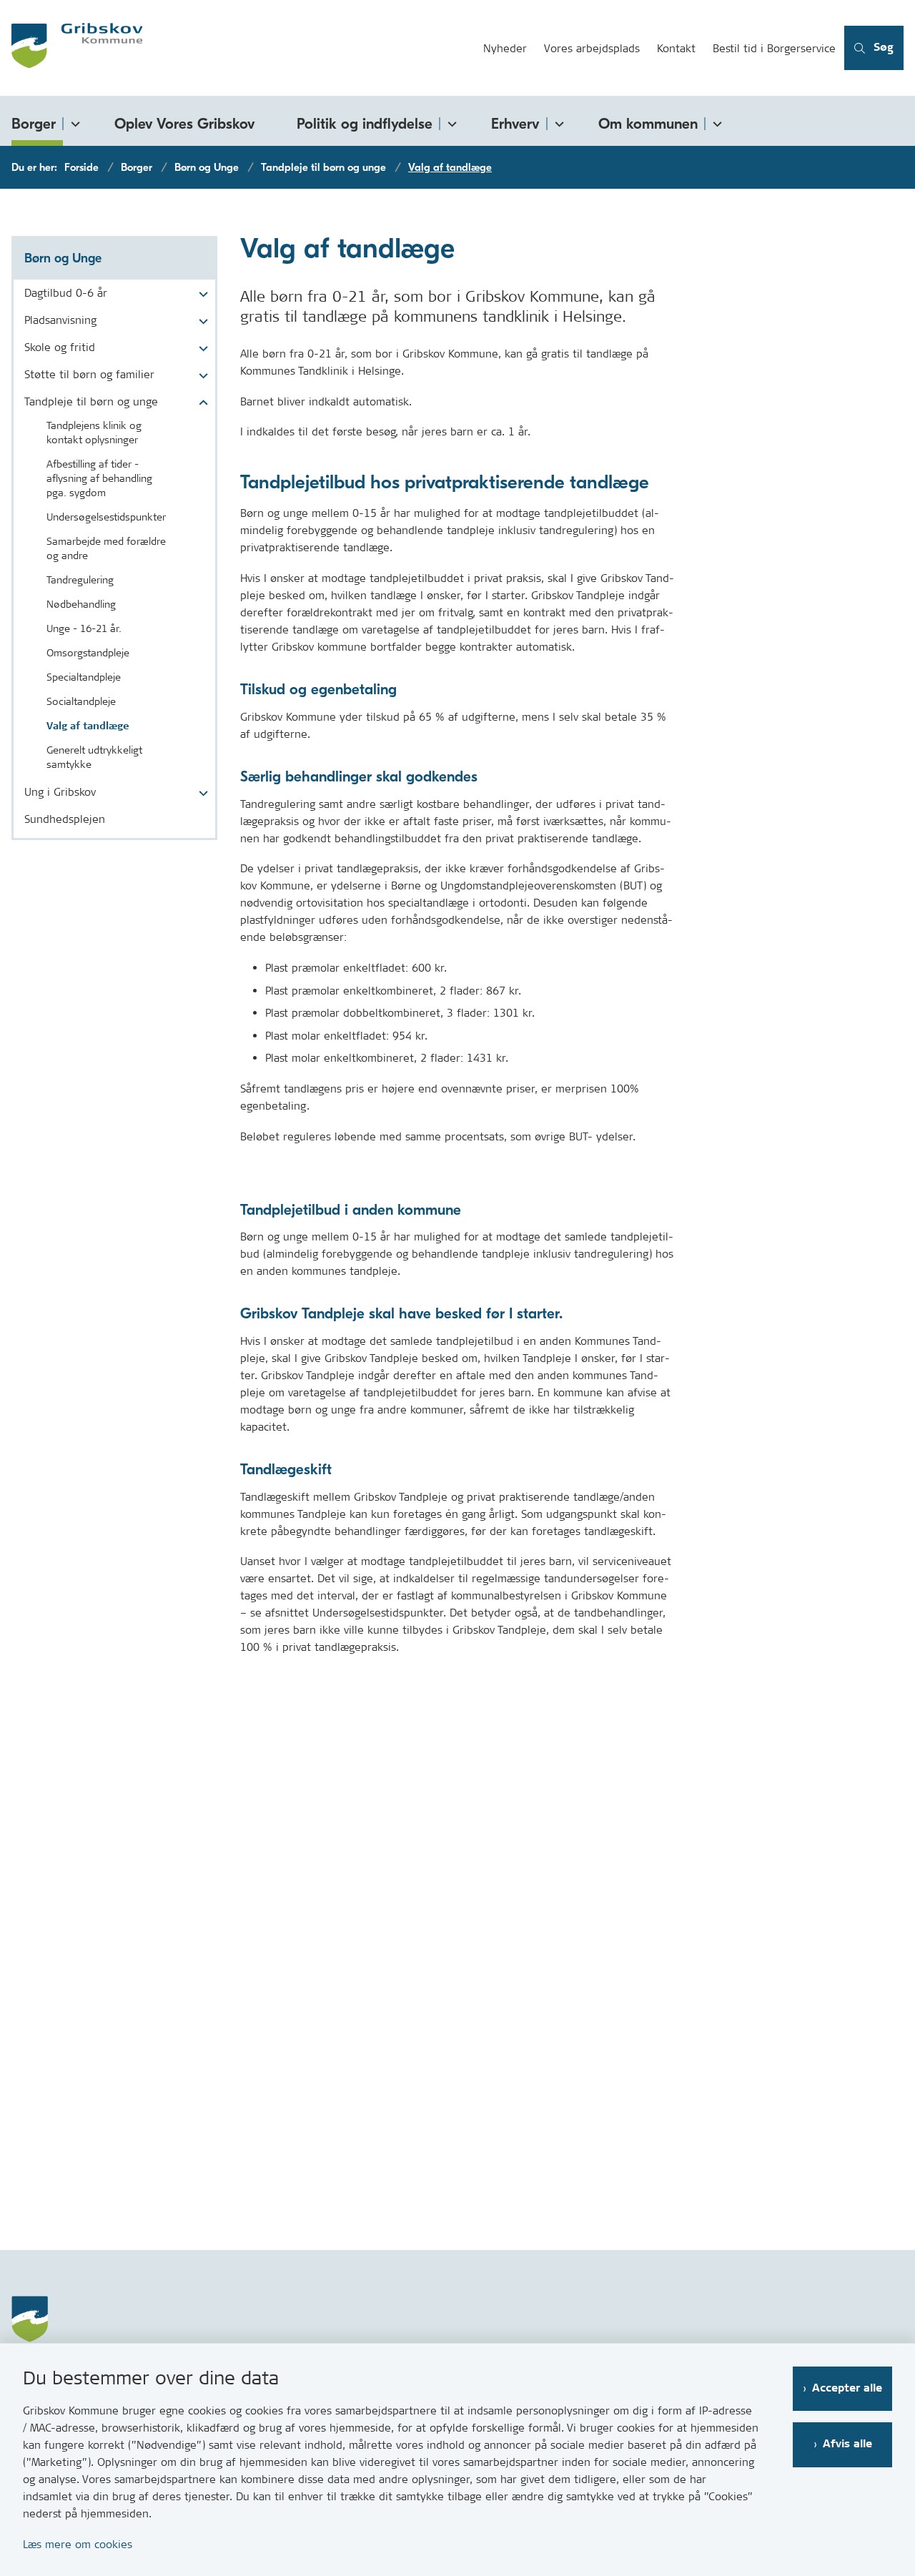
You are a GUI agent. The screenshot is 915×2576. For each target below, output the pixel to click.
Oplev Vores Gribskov (185, 124)
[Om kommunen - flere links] (715, 121)
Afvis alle (847, 2444)
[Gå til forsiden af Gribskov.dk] (237, 48)
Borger (34, 124)
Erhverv (515, 124)
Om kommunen (648, 124)
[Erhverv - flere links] (557, 121)
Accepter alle (847, 2388)
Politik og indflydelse (365, 124)
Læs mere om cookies (78, 2544)
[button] (200, 295)
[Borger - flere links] (73, 121)
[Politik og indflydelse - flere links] (450, 121)
